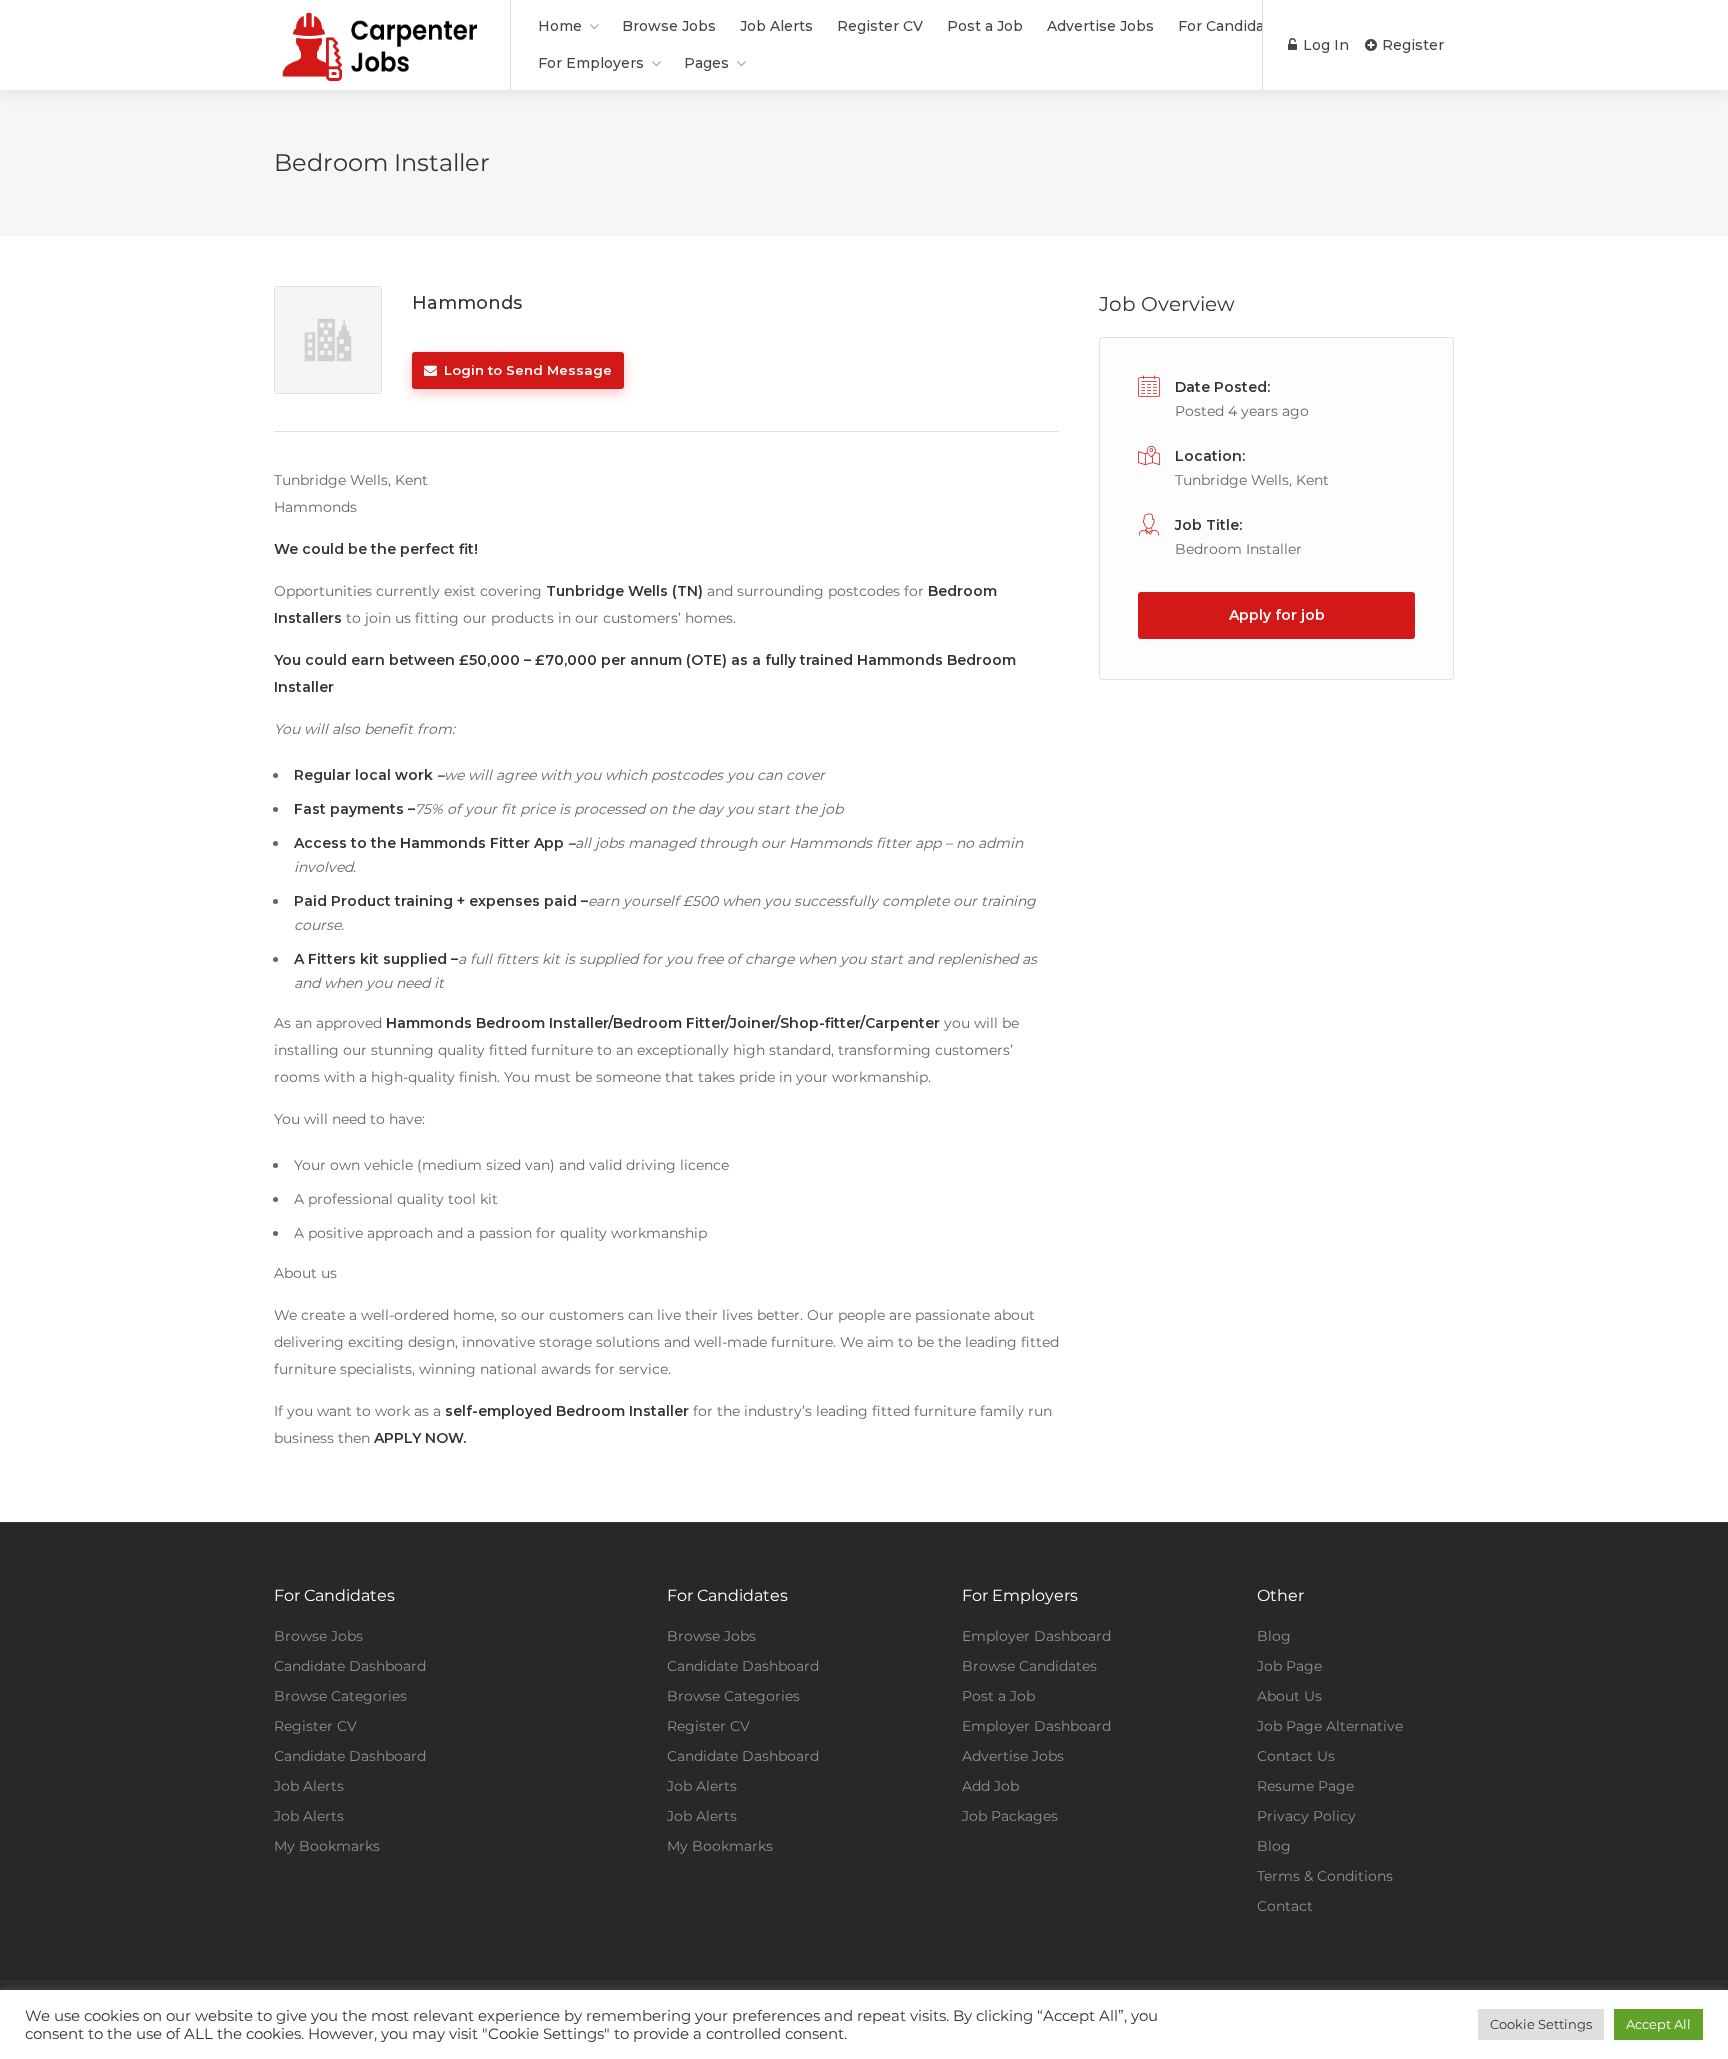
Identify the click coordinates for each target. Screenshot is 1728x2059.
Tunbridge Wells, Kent (1252, 480)
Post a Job (985, 26)
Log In (1324, 45)
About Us (1289, 1696)
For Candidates (1232, 26)
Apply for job (1277, 615)
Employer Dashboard (1036, 1636)
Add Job (990, 1786)
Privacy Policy (1306, 1816)
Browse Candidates (1029, 1666)
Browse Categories (340, 1696)
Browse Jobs (669, 26)
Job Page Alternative (1330, 1726)
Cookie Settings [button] (1541, 2024)
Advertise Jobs (1100, 26)
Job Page (1289, 1666)
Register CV (880, 26)
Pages (706, 63)
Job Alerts (776, 26)
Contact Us (1296, 1756)
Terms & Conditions (1325, 1876)
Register (1411, 45)
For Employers (591, 63)
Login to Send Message (526, 370)
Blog (1274, 1636)
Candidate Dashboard (350, 1666)
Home (560, 26)
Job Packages (1010, 1816)
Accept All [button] (1658, 2024)
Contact (1285, 1906)
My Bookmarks (327, 1846)
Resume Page (1305, 1786)
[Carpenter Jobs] (379, 73)
